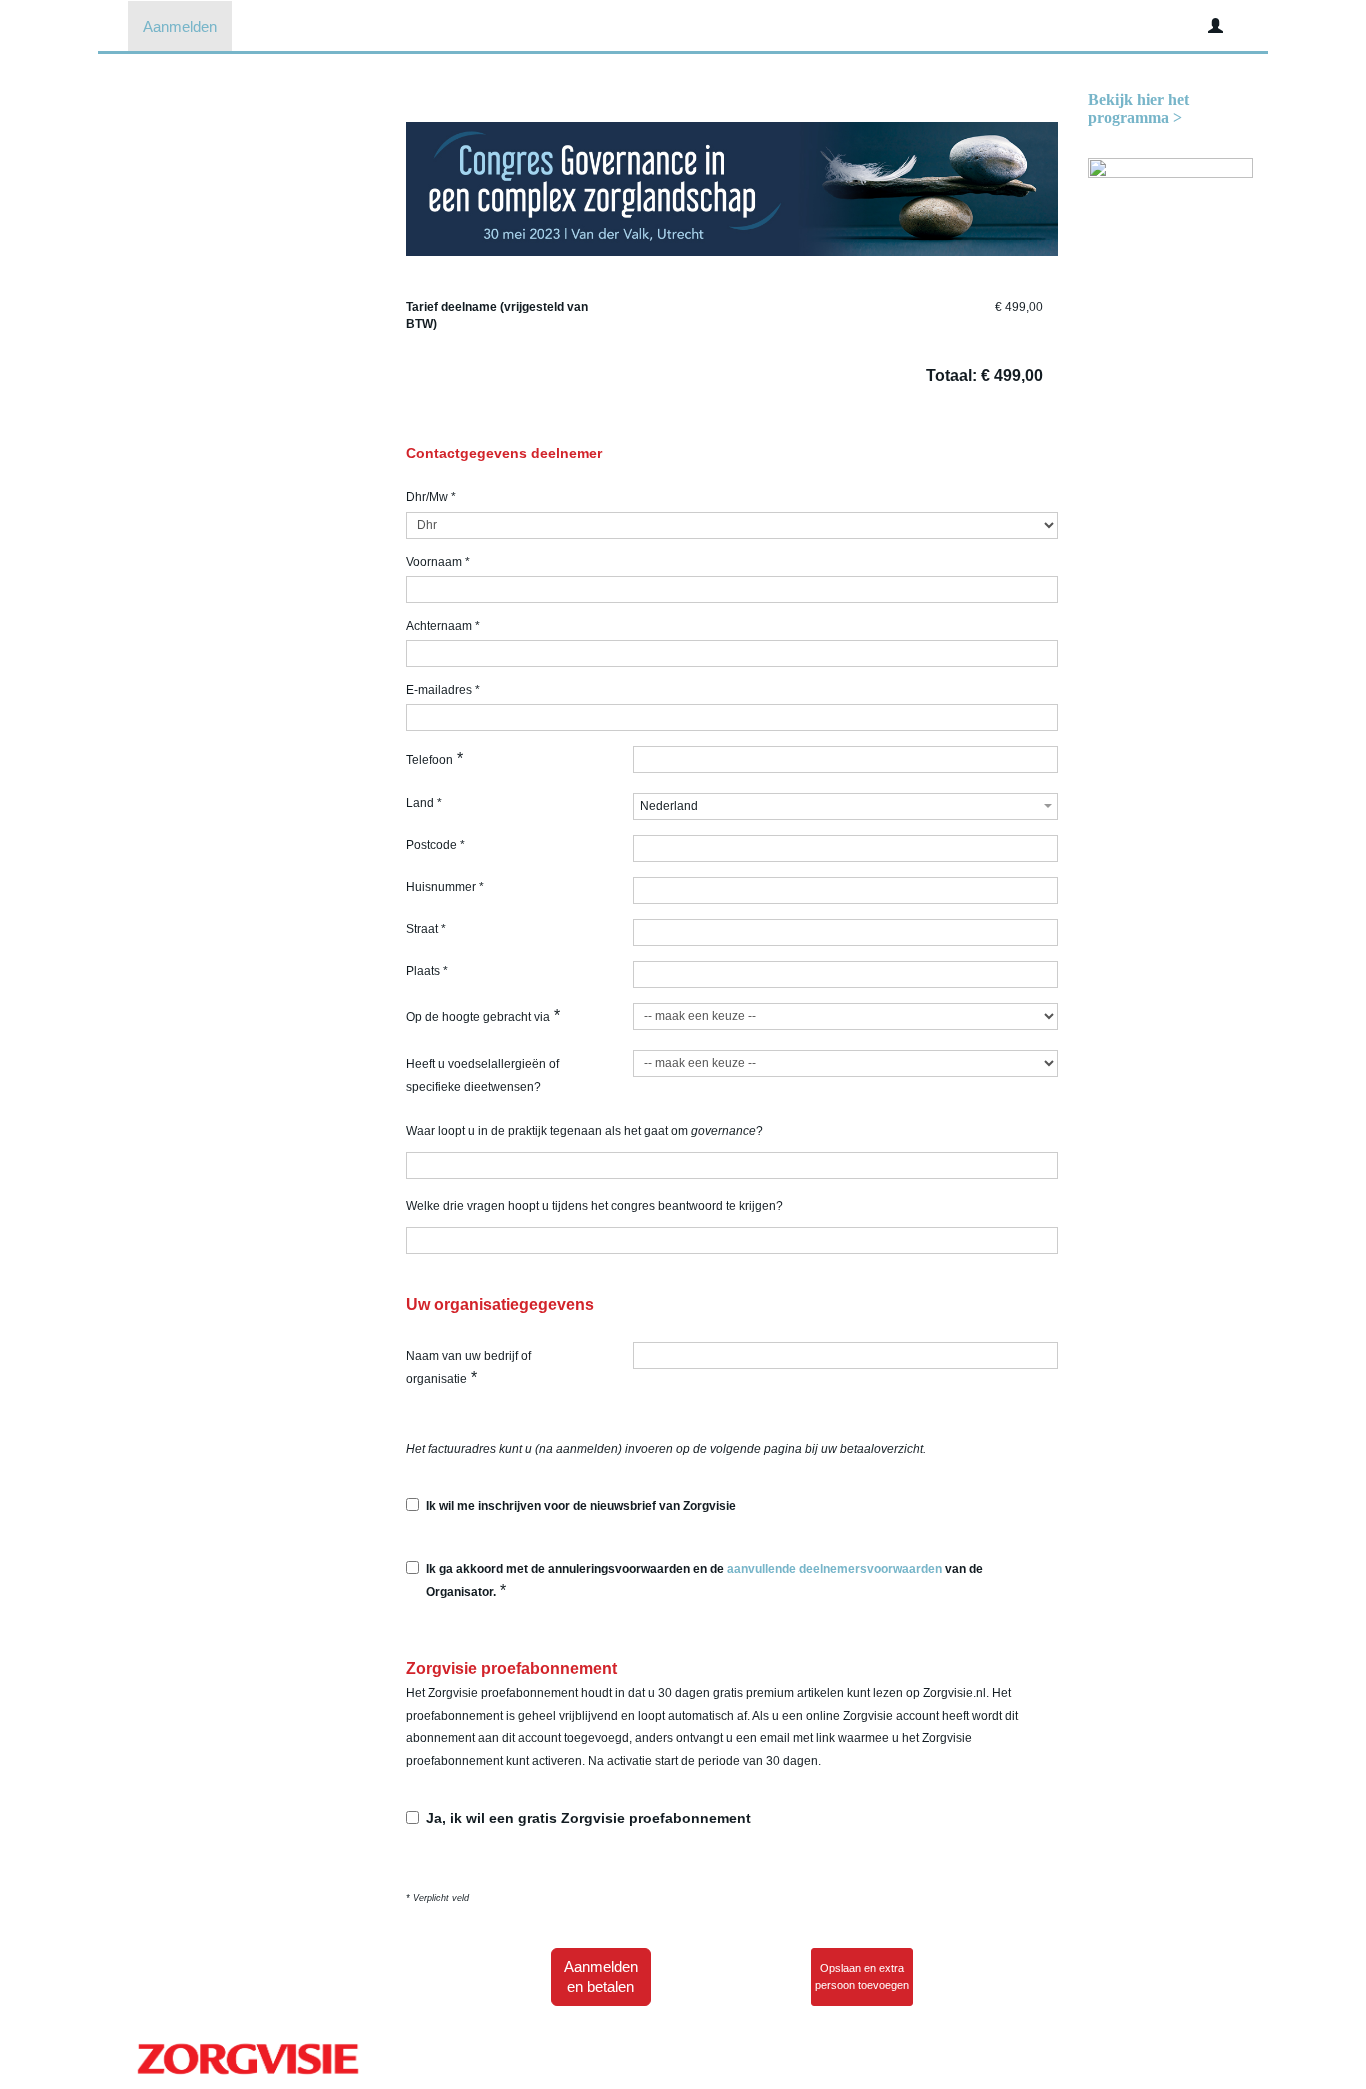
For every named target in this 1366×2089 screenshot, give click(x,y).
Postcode (435, 845)
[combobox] (845, 806)
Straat (426, 929)
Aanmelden (180, 26)
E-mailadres (443, 690)
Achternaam (443, 626)
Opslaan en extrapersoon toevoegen (862, 1976)
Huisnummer (445, 887)
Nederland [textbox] (669, 806)
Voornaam (438, 562)
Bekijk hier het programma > (1138, 108)
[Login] (1215, 26)
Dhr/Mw (431, 497)
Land (424, 803)
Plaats (427, 971)
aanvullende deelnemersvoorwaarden (834, 1569)
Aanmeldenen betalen (601, 1976)
